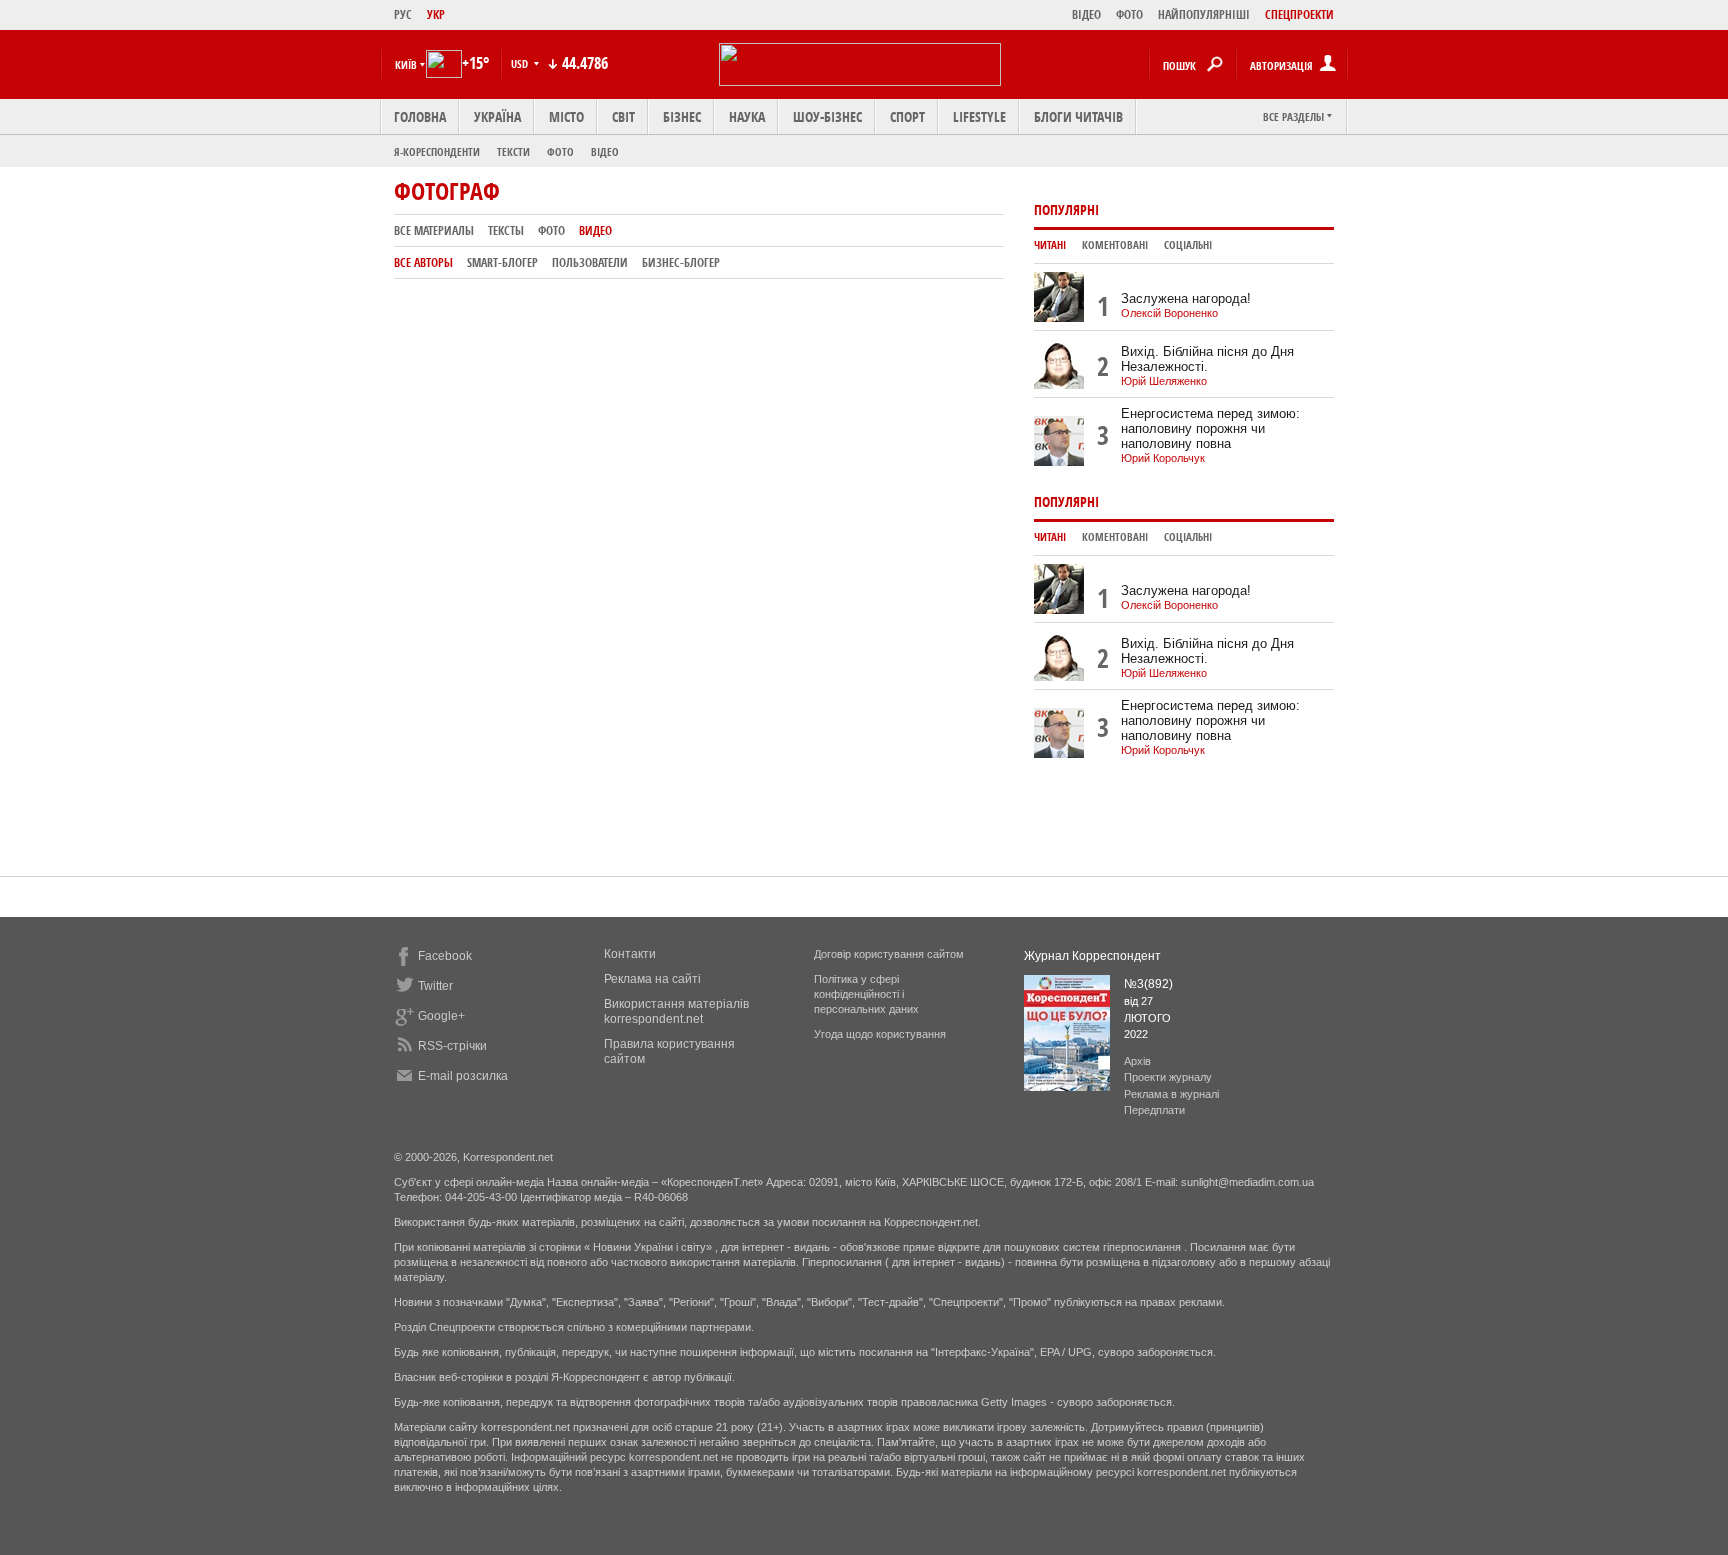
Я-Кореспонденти (437, 151)
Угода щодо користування (880, 1034)
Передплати (1154, 1110)
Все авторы (423, 262)
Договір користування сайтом (889, 954)
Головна (420, 116)
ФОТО (1129, 14)
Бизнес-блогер (681, 262)
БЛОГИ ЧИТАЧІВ (1078, 116)
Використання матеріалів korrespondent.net (676, 1011)
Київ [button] (406, 64)
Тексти (513, 151)
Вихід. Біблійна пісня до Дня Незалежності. (1207, 359)
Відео (605, 151)
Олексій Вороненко (1169, 313)
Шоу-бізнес (827, 116)
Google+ (441, 1016)
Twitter (435, 986)
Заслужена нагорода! (1186, 298)
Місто (566, 116)
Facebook (445, 956)
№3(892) (1148, 984)
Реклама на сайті (652, 979)
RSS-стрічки (452, 1046)
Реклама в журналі (1171, 1094)
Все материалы (434, 230)
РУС (403, 14)
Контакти (630, 954)
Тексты (506, 230)
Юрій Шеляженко (1164, 381)
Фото (560, 151)
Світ (623, 116)
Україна (497, 116)
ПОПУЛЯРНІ (1066, 209)
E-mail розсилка (463, 1076)
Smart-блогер (502, 262)
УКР (436, 14)
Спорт (907, 116)
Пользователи (590, 262)
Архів (1137, 1061)
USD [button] (521, 63)
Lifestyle (979, 116)
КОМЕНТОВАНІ (1115, 245)
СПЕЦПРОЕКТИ (1299, 14)
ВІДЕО (1086, 14)
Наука (747, 116)
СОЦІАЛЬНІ (1188, 245)
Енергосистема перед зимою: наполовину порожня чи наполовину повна (1210, 428)
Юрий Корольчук (1163, 458)
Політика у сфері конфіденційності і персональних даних (866, 994)
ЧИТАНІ (1050, 245)
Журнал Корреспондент (1092, 956)
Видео (595, 230)
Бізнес (682, 116)
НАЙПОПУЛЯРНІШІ (1204, 14)
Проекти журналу (1168, 1077)
